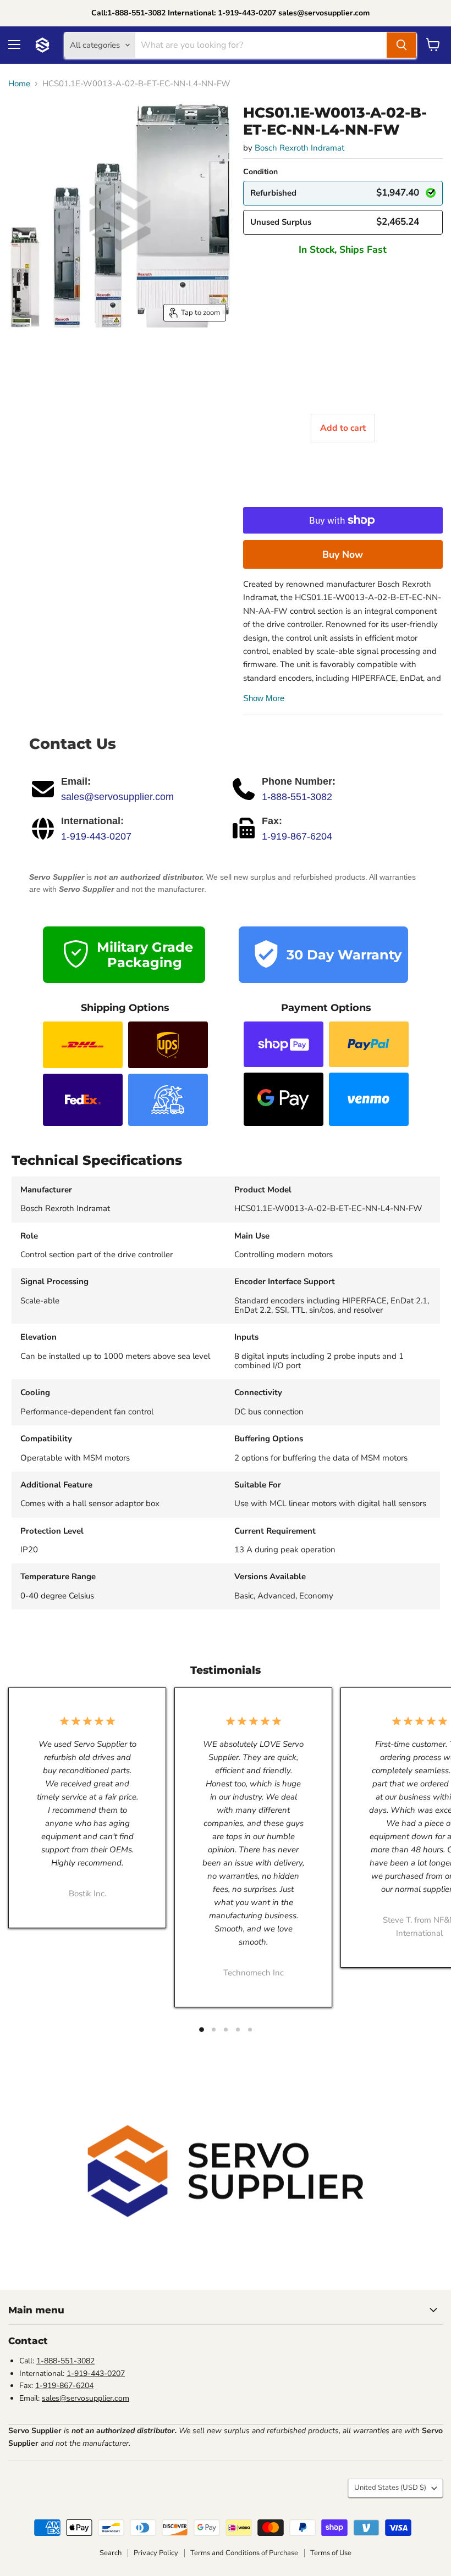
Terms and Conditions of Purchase (244, 2553)
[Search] (402, 45)
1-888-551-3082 (297, 797)
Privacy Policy (156, 2553)
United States (390, 2488)
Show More (264, 698)
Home (19, 84)
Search (111, 2553)
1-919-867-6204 (297, 836)
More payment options (343, 554)
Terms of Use (331, 2553)
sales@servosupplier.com (117, 797)
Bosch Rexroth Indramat (299, 148)
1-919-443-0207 (96, 836)
